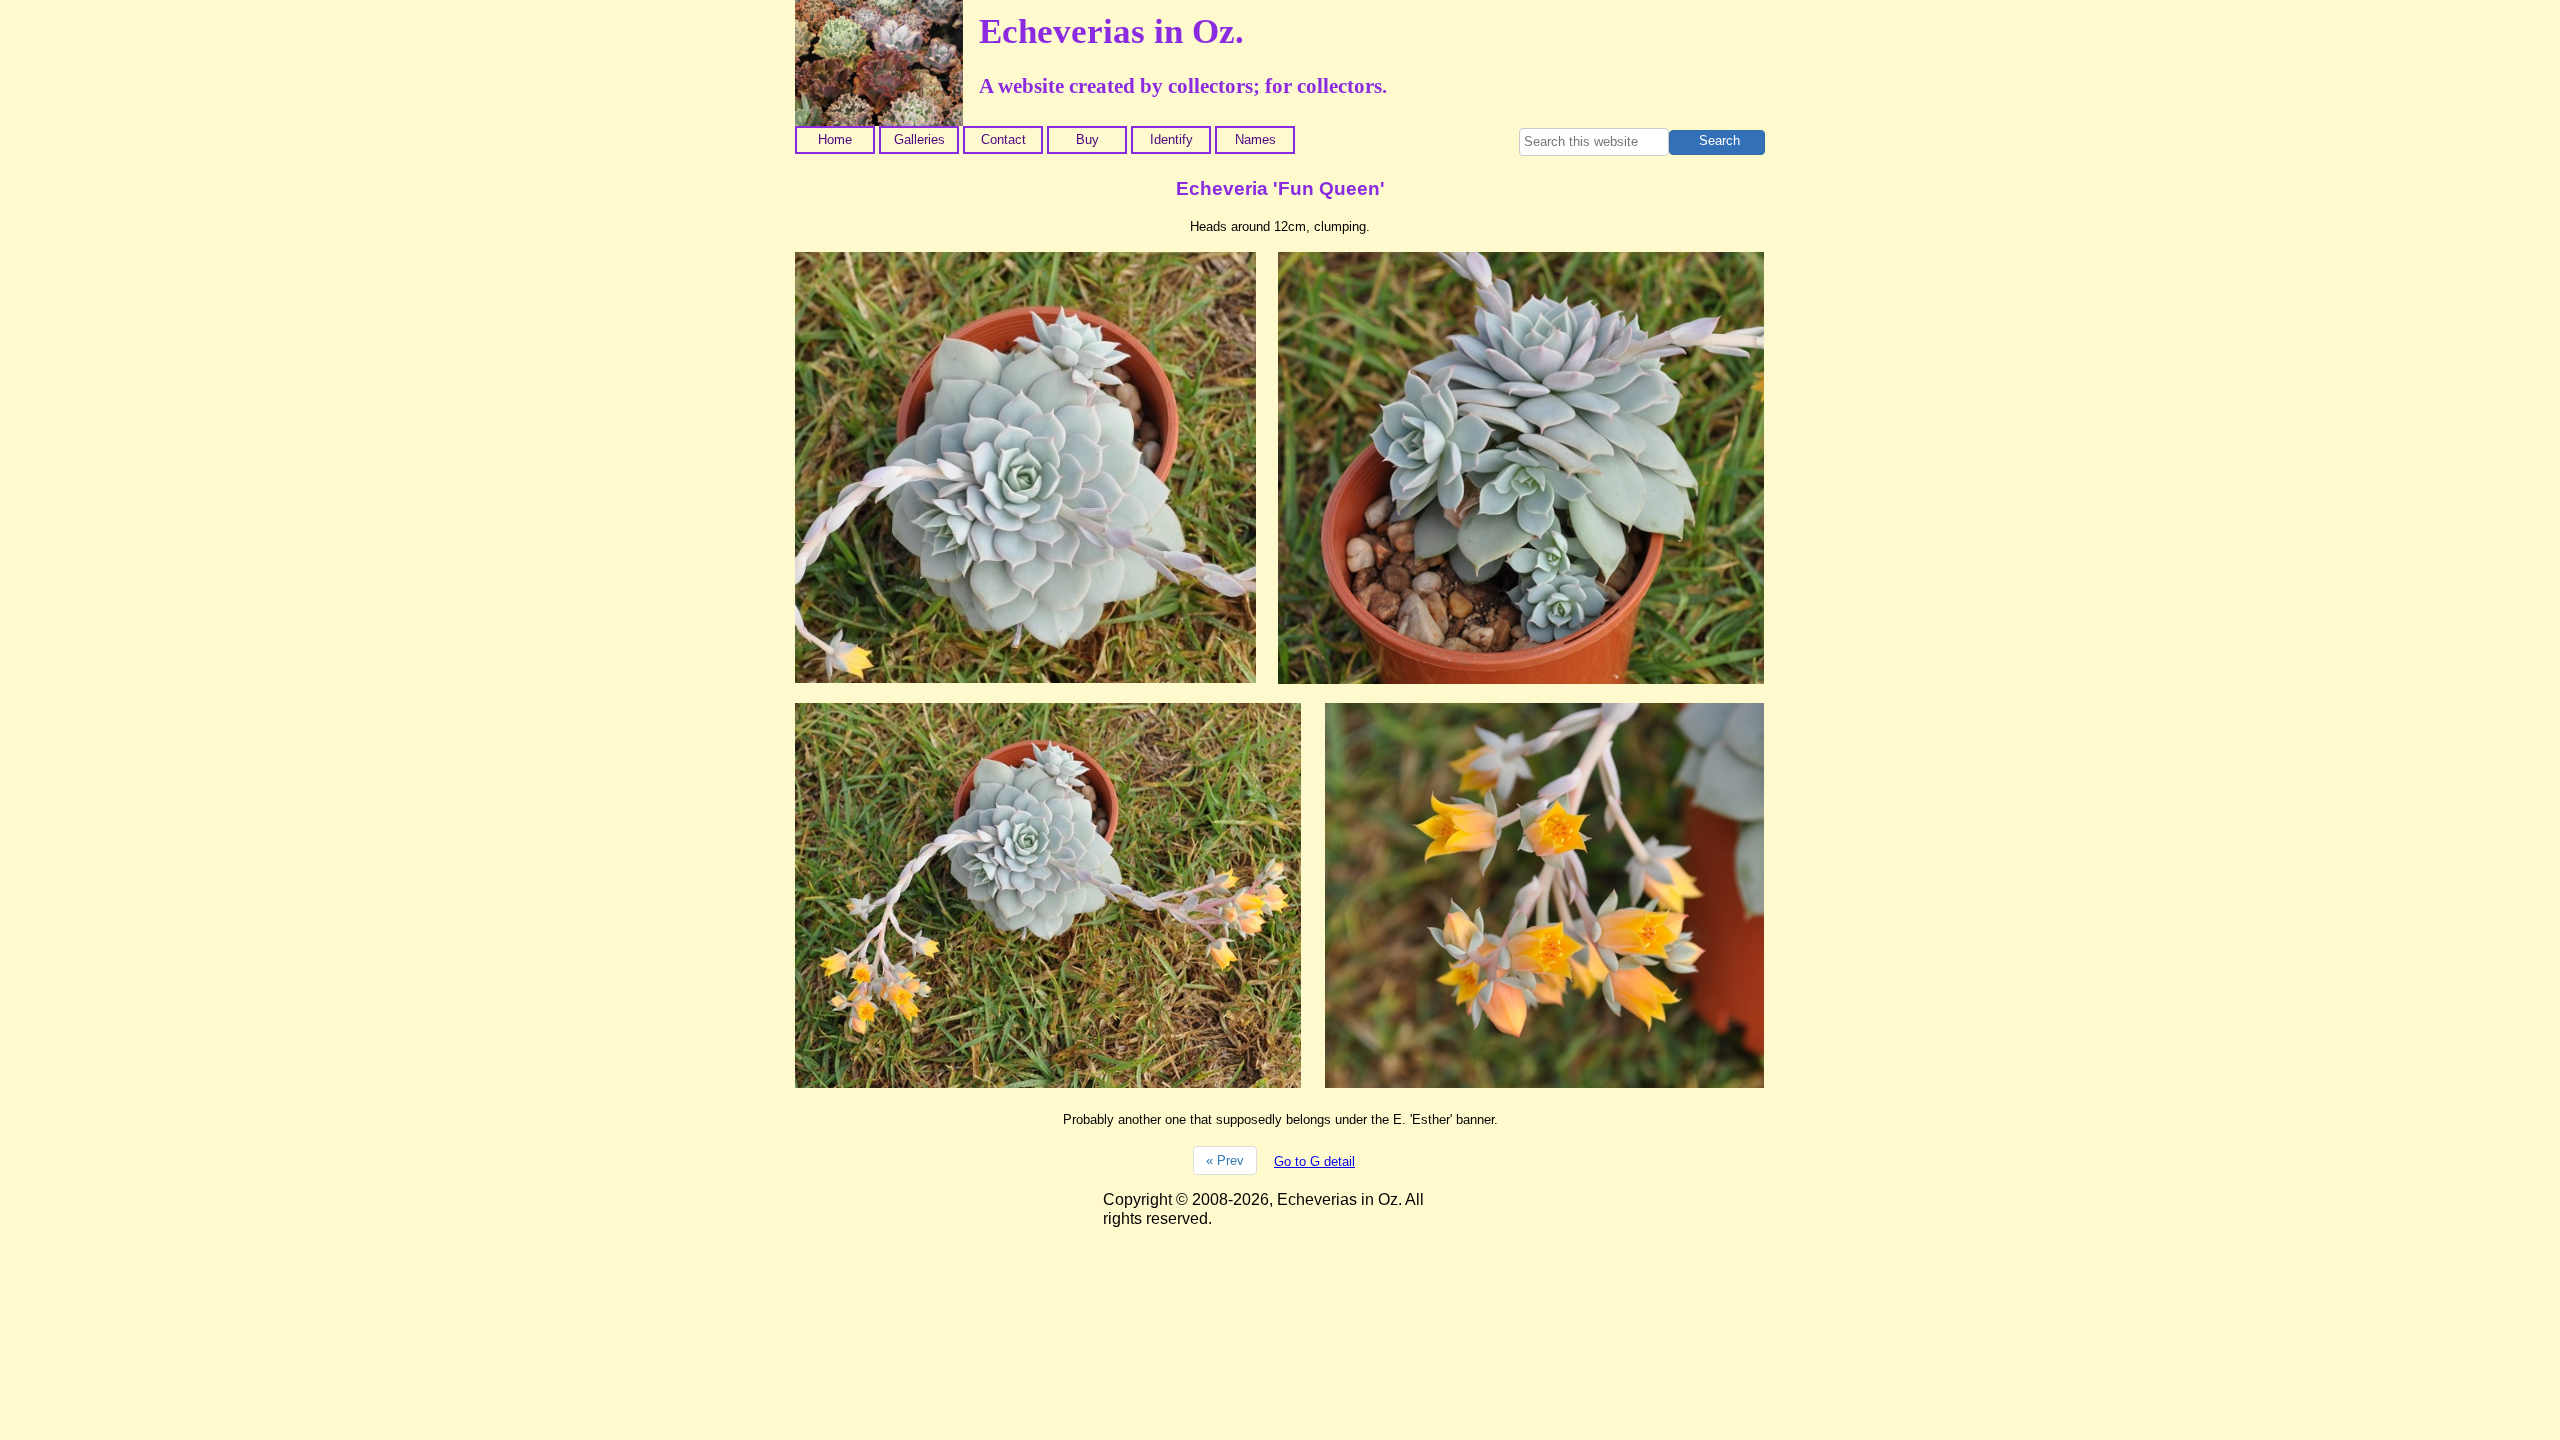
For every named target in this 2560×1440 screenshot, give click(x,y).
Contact (1003, 139)
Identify (1171, 139)
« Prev (1225, 1160)
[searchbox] (1594, 142)
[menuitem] (837, 140)
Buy (1087, 139)
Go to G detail (1314, 1161)
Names (1255, 139)
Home (835, 139)
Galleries (919, 139)
